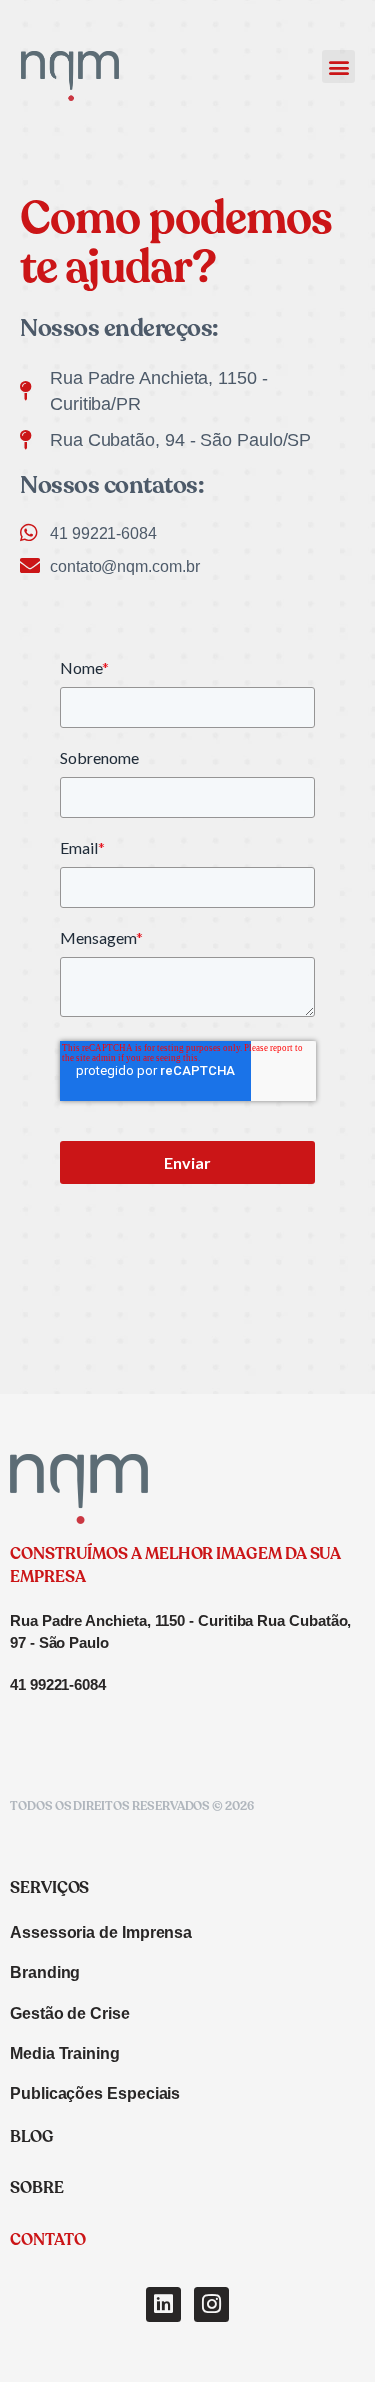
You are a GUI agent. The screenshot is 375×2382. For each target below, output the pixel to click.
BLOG (32, 2138)
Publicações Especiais (95, 2093)
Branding (45, 1972)
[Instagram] (211, 2304)
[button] (338, 66)
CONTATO (47, 2241)
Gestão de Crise (70, 2013)
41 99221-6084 (58, 1684)
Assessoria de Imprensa (101, 1932)
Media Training (65, 2053)
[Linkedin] (163, 2304)
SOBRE (37, 2189)
